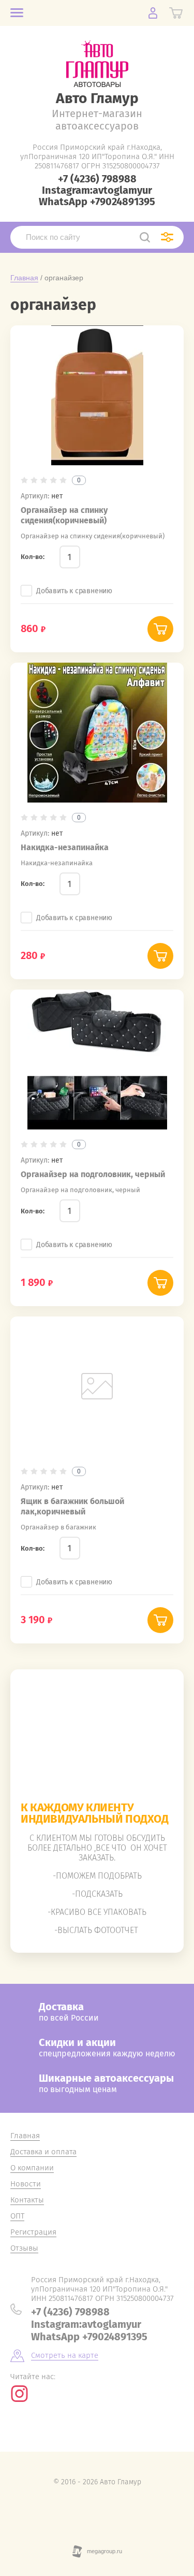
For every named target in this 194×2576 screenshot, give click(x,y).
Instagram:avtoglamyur (97, 190)
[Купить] (160, 629)
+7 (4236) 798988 (97, 179)
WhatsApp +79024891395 (97, 202)
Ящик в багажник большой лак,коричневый (72, 1506)
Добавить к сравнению (74, 591)
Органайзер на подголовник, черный (93, 1174)
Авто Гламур (97, 98)
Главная (24, 278)
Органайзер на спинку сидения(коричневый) (64, 515)
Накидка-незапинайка (65, 847)
